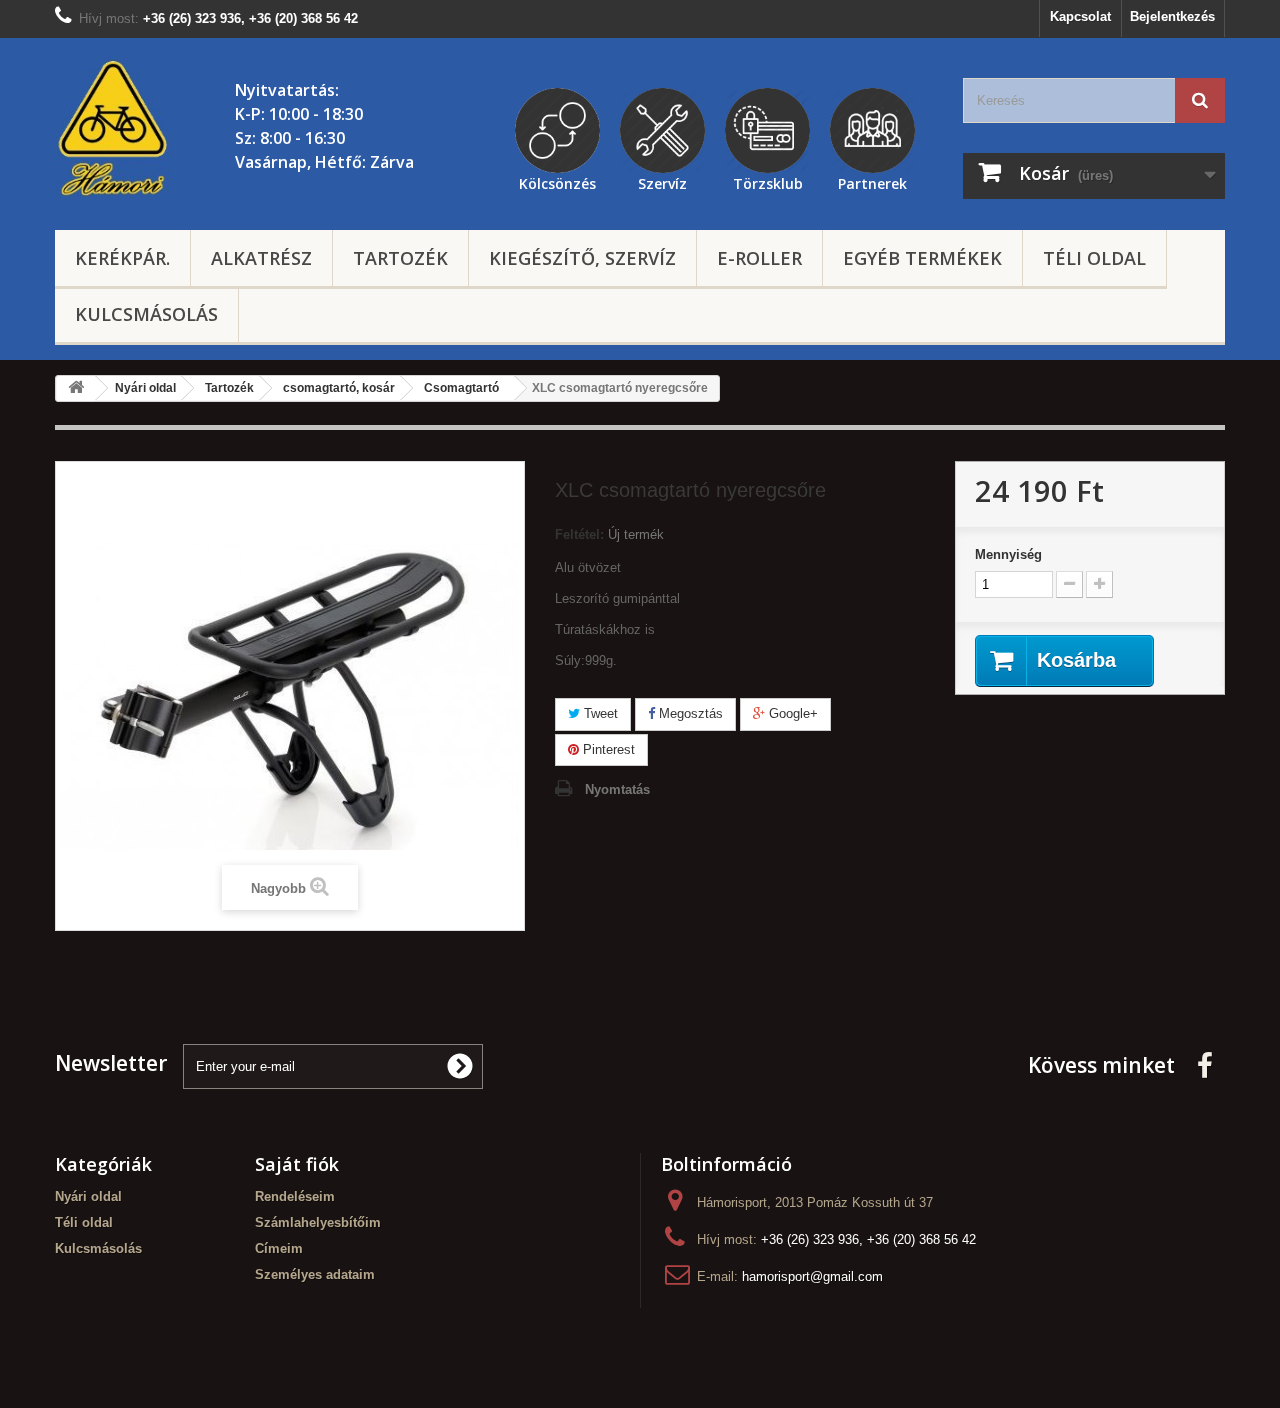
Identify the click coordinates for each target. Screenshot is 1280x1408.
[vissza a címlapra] (76, 388)
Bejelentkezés (1172, 16)
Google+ (791, 713)
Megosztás (689, 713)
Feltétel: (579, 534)
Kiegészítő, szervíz (582, 258)
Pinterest (607, 749)
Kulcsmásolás (146, 314)
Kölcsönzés (557, 181)
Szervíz (662, 181)
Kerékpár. (122, 258)
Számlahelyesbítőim (318, 1222)
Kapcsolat (1080, 16)
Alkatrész (261, 258)
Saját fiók (297, 1164)
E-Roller (759, 258)
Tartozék (400, 258)
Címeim (279, 1248)
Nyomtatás (617, 789)
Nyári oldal (88, 1196)
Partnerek (872, 181)
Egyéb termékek (922, 258)
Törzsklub (768, 181)
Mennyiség (1008, 554)
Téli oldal (1094, 258)
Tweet (599, 713)
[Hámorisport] (115, 129)
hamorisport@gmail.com (812, 1276)
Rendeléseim (295, 1196)
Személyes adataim (315, 1274)
